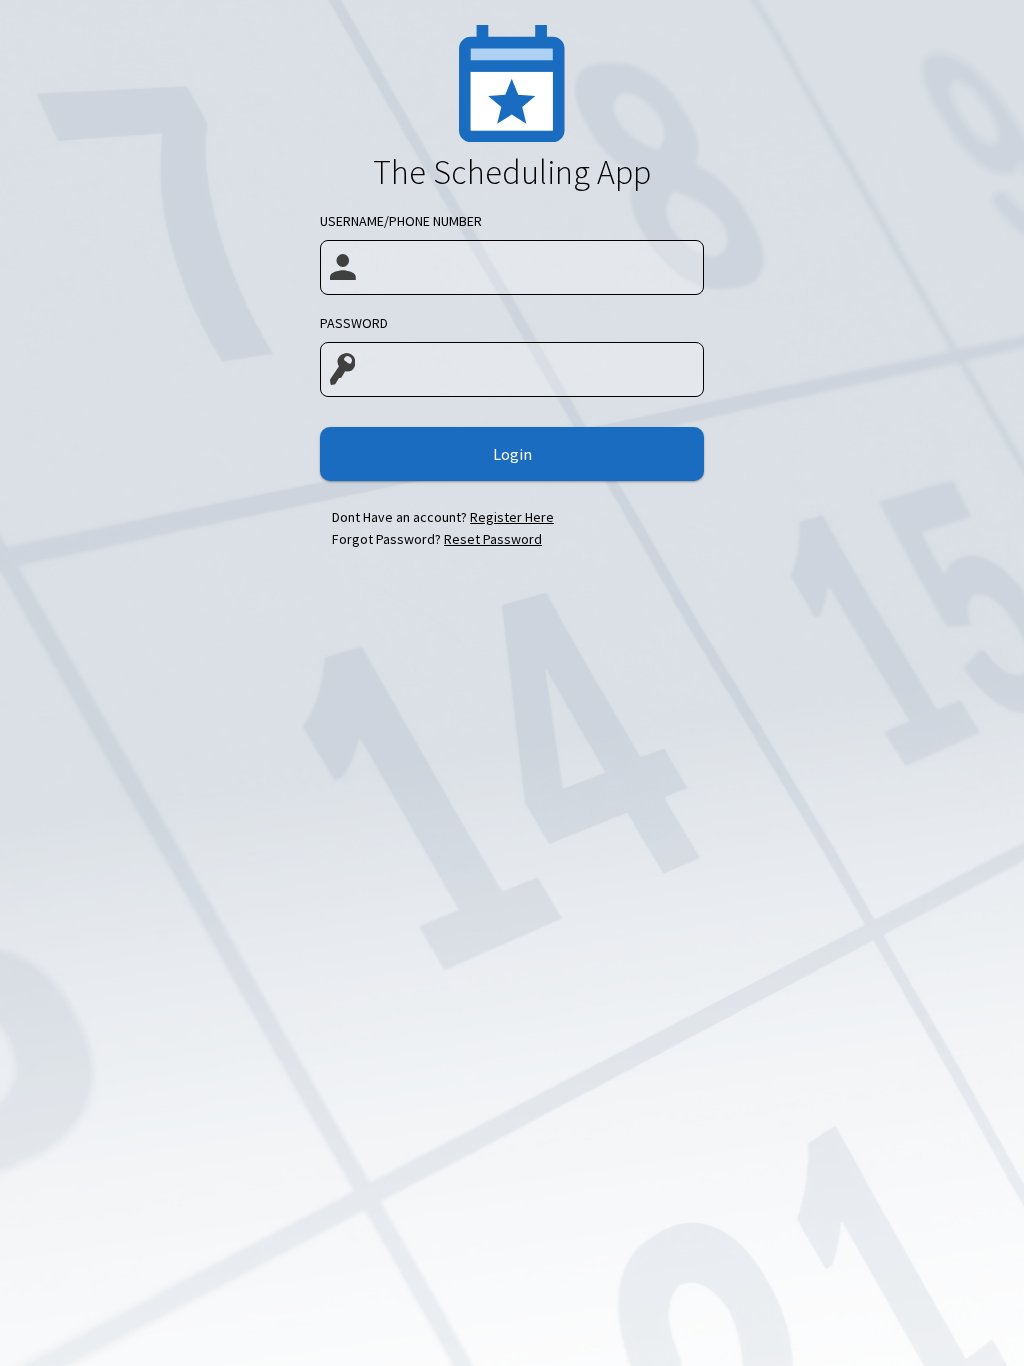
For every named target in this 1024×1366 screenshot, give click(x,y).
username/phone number (401, 221)
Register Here (512, 517)
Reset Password (493, 539)
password (354, 323)
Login (512, 454)
